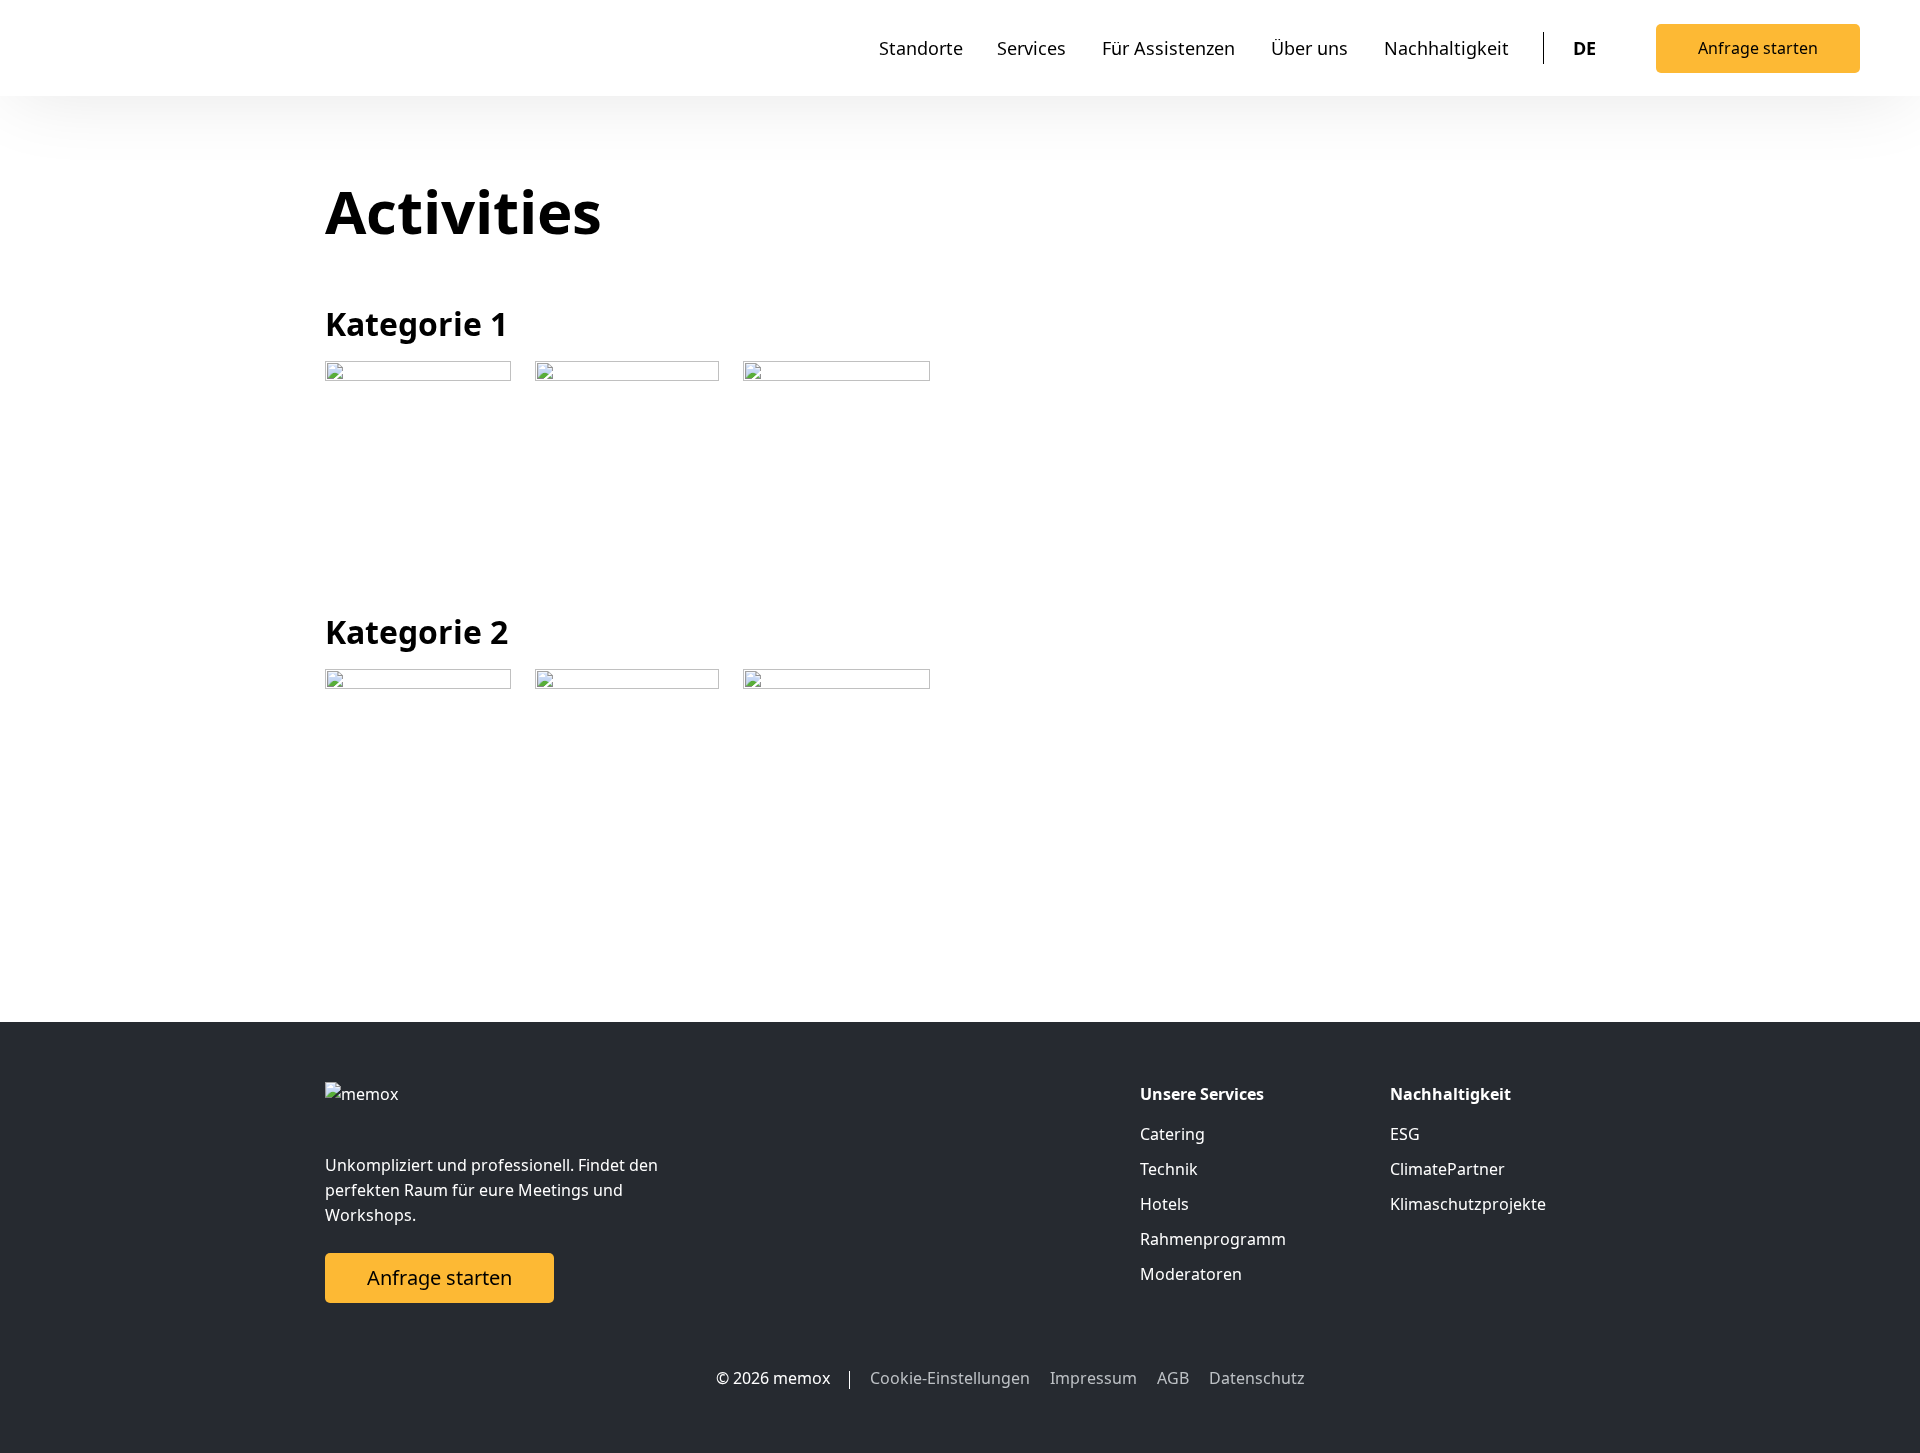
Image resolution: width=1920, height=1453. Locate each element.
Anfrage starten (1758, 48)
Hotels (1164, 1204)
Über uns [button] (1309, 48)
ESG (1405, 1134)
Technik (1169, 1169)
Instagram (671, 1378)
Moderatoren (1191, 1274)
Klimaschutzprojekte (1468, 1204)
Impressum (1093, 1378)
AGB (1173, 1378)
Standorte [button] (921, 48)
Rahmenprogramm (1213, 1239)
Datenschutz (1257, 1378)
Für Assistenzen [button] (1168, 48)
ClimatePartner (1447, 1169)
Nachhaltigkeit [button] (1446, 48)
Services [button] (1031, 48)
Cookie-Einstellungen (950, 1378)
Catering (1172, 1134)
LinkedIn (631, 1378)
